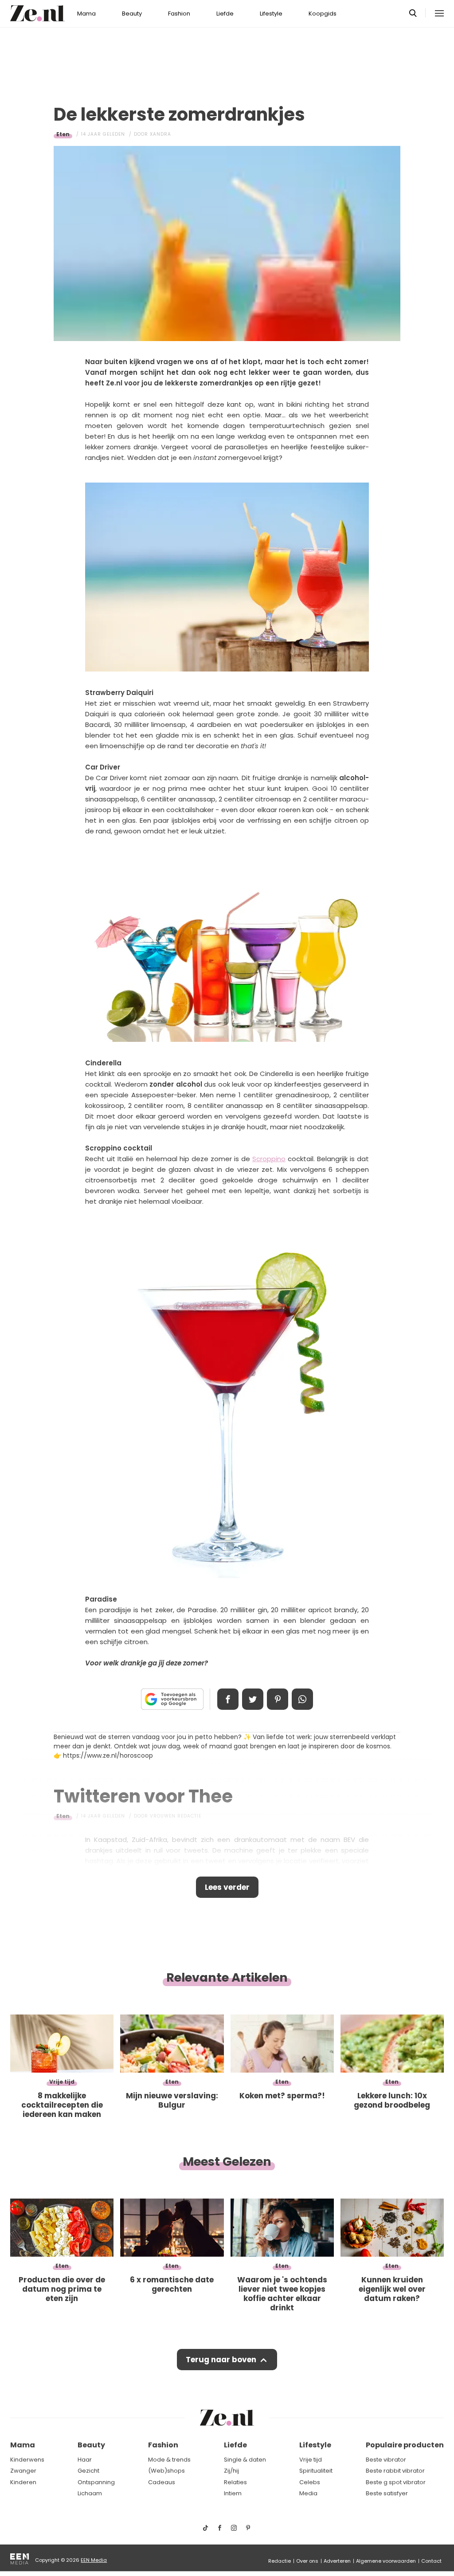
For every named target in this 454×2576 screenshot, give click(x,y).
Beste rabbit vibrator (395, 2471)
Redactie (280, 2561)
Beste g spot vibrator (396, 2482)
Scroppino (269, 1159)
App (302, 1699)
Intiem (233, 2493)
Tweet (253, 1699)
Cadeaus (162, 2482)
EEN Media (94, 2560)
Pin (278, 1699)
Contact (431, 2561)
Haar (85, 2460)
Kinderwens (27, 2460)
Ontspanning (96, 2482)
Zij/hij (231, 2471)
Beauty (132, 14)
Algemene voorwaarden (386, 2561)
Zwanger (23, 2471)
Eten (63, 134)
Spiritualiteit (316, 2471)
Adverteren (337, 2561)
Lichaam (90, 2493)
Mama (86, 14)
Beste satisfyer (387, 2493)
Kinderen (23, 2482)
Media (308, 2493)
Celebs (310, 2482)
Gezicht (88, 2471)
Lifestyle (271, 14)
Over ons (307, 2561)
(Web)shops (166, 2471)
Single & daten (245, 2460)
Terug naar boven (221, 2360)
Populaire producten (405, 2445)
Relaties (235, 2482)
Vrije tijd (311, 2460)
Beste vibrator (386, 2460)
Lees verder (227, 1887)
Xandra (160, 134)
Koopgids (323, 14)
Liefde (225, 14)
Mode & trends (169, 2460)
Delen (228, 1699)
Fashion (179, 14)
